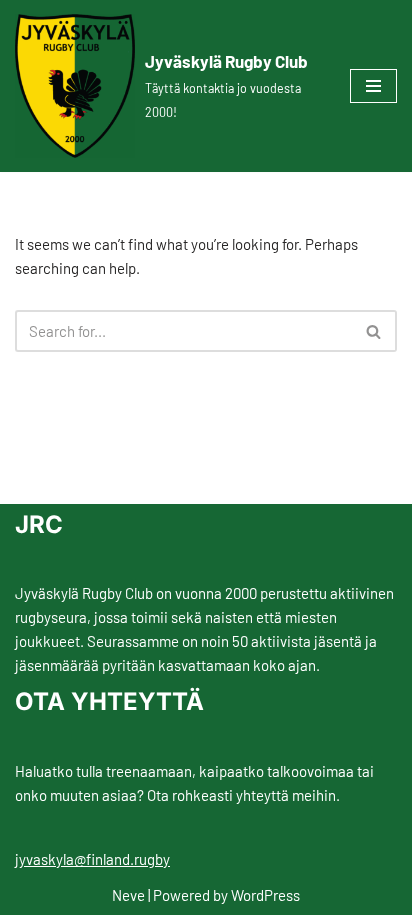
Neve (128, 895)
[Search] (374, 331)
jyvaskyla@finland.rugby (92, 859)
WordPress (265, 895)
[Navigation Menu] (373, 86)
